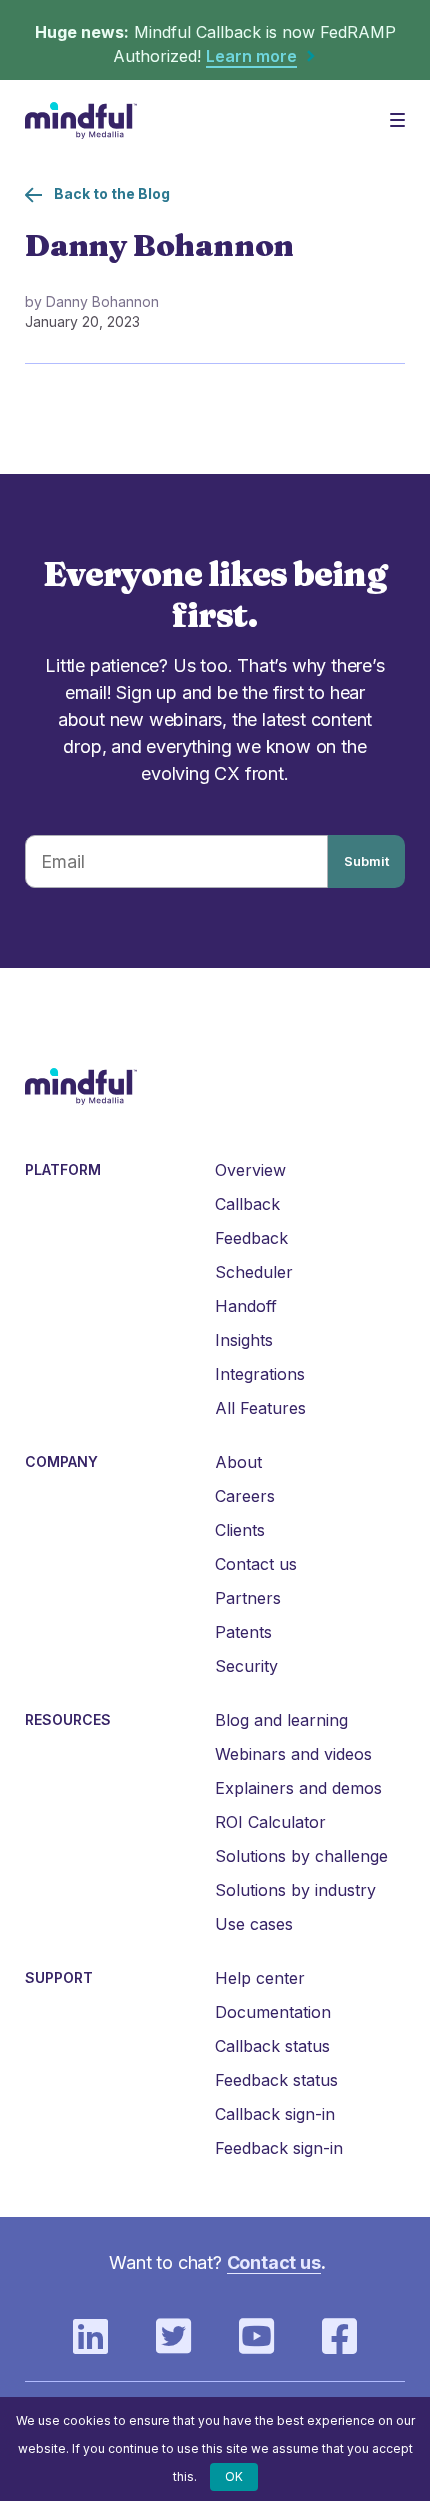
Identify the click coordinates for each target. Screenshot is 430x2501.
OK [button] (234, 2476)
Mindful (82, 120)
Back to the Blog (112, 193)
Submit (366, 861)
